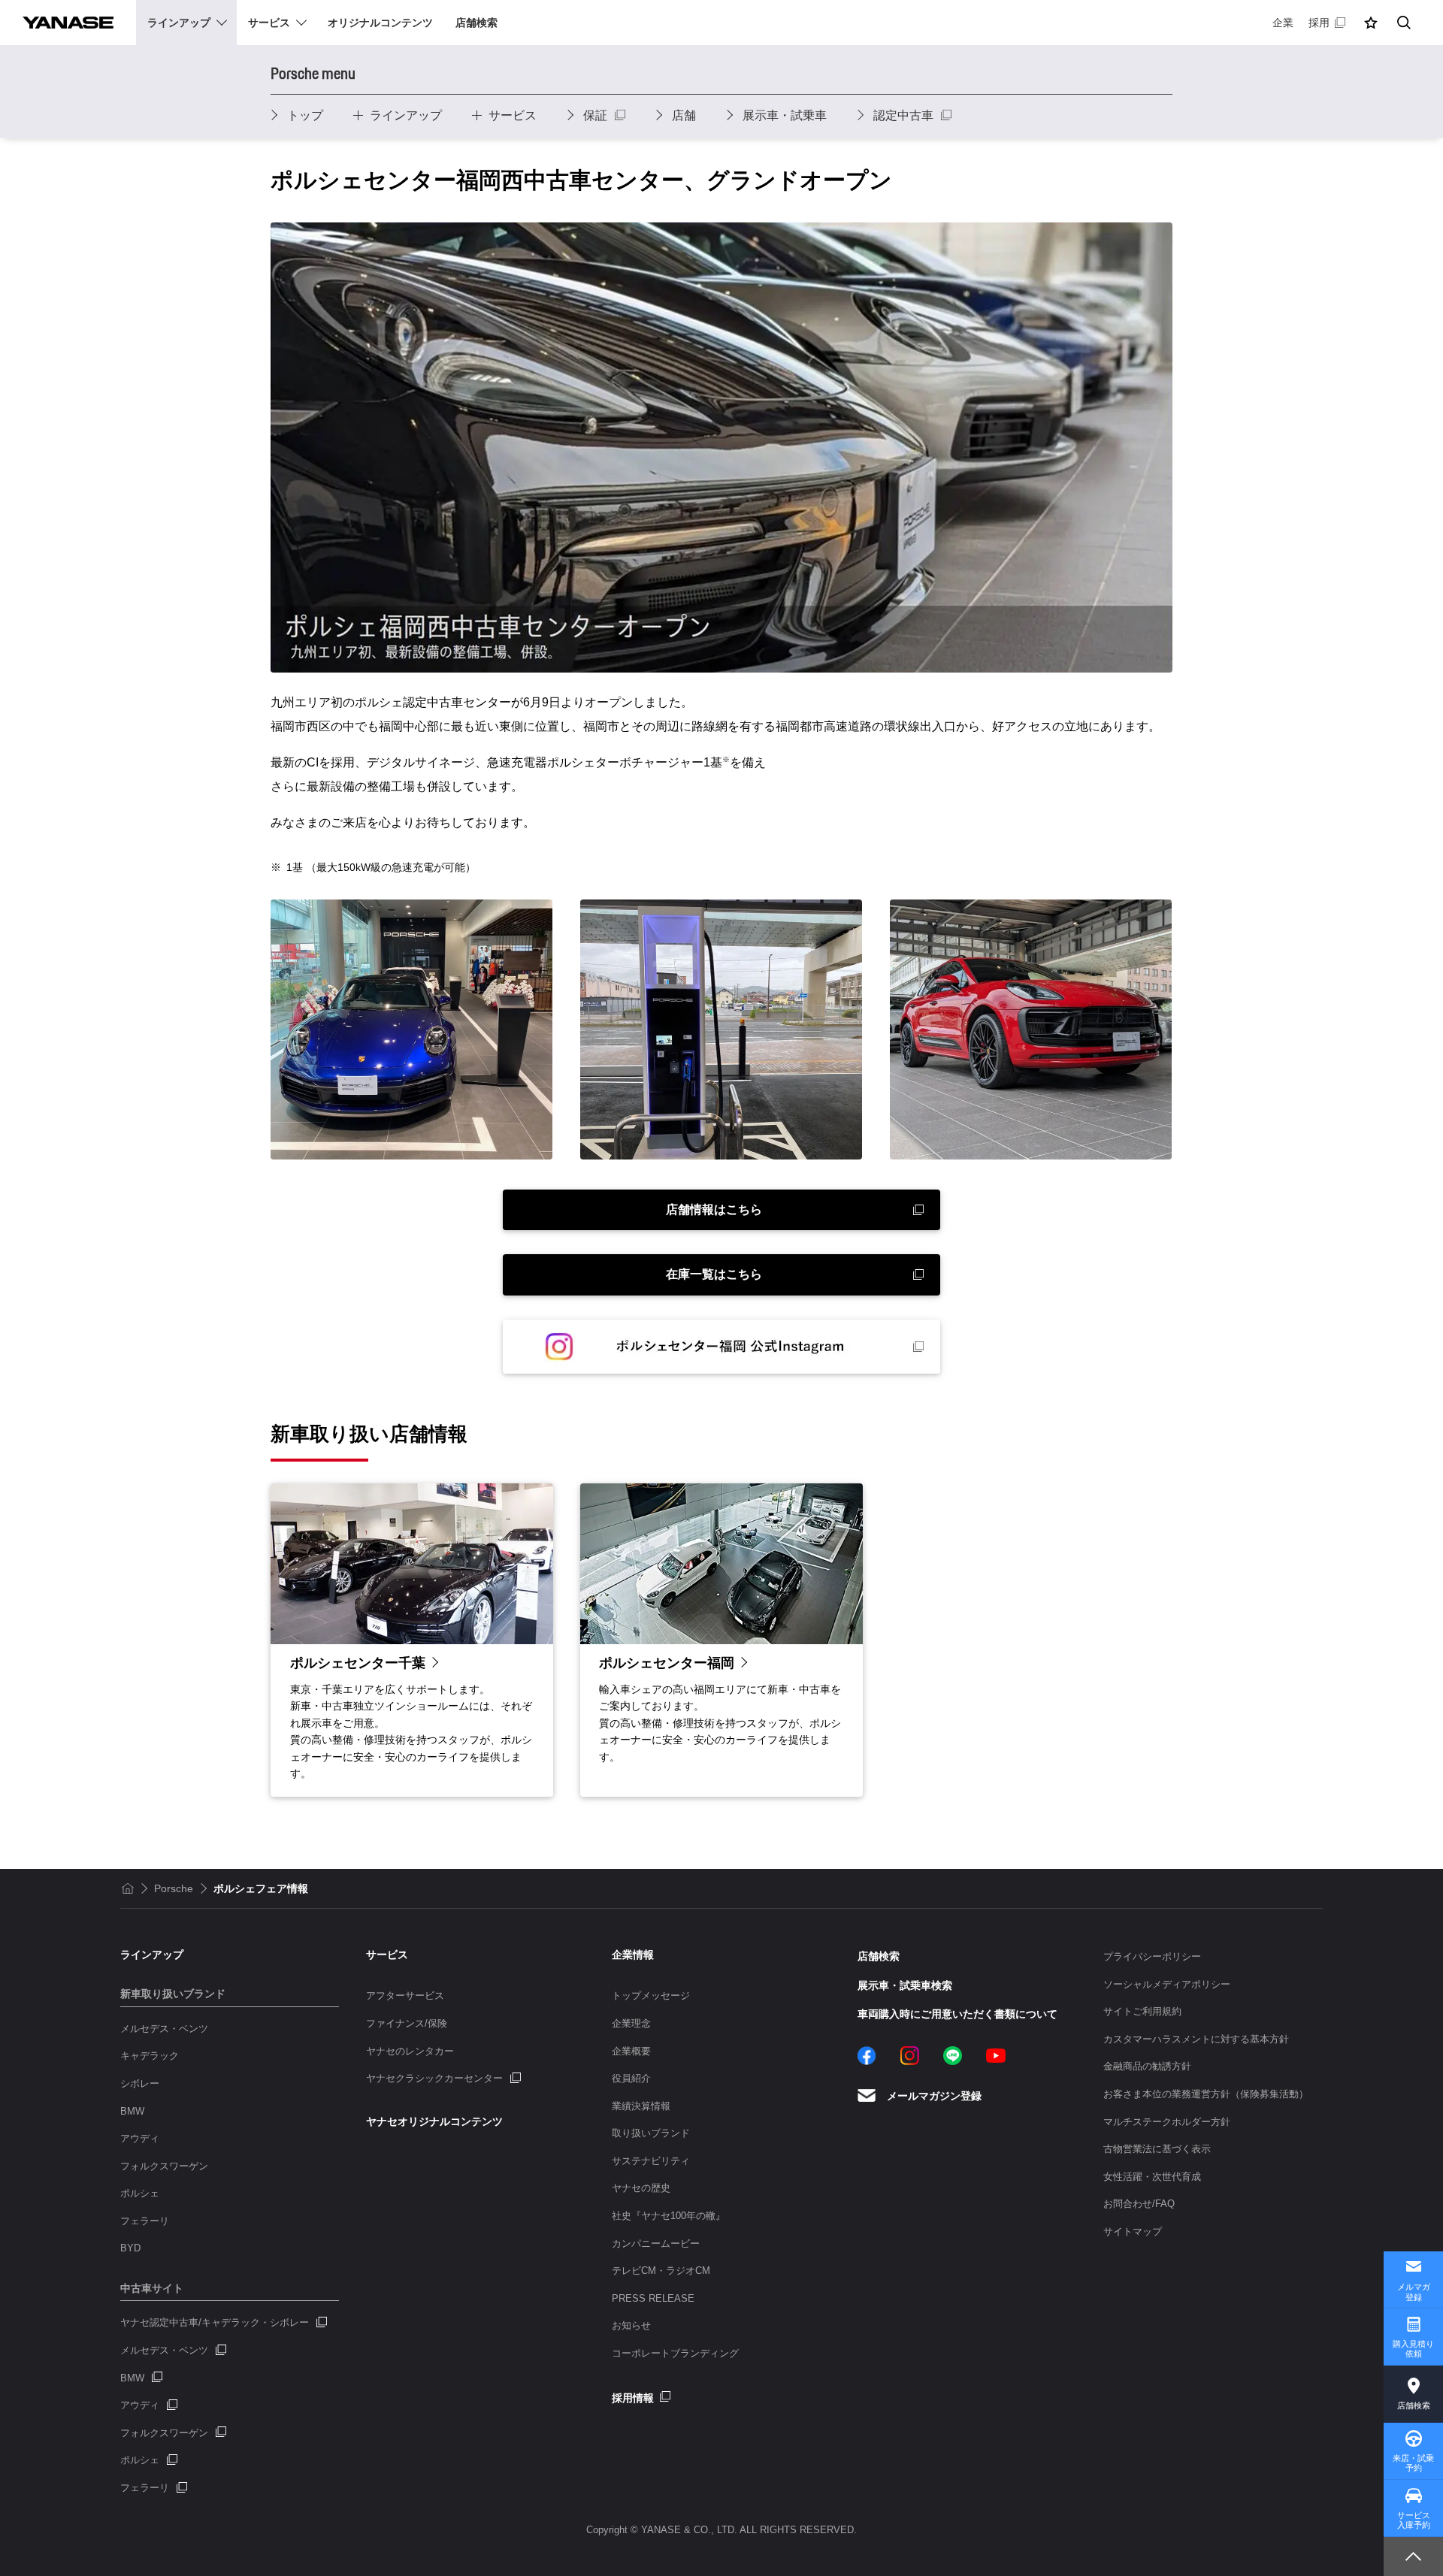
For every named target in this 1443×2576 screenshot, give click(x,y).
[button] (1371, 23)
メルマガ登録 (1414, 2292)
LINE (953, 2056)
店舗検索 (1414, 2405)
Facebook (867, 2056)
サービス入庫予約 (1414, 2520)
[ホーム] (128, 1888)
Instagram (910, 2056)
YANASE (68, 23)
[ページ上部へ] (1413, 2556)
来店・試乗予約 (1413, 2463)
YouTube (996, 2056)
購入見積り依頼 (1413, 2349)
